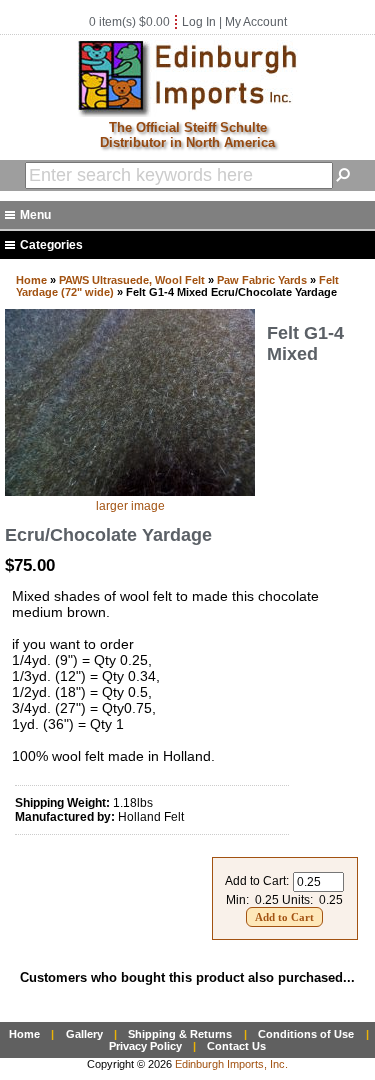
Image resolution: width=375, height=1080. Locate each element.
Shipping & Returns (180, 1034)
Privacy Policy (145, 1046)
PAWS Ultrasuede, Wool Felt (132, 280)
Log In (199, 22)
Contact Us (236, 1046)
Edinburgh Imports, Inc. (231, 1064)
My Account (256, 22)
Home (31, 280)
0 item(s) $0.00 (129, 22)
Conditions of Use (306, 1034)
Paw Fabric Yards (262, 280)
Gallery (84, 1034)
